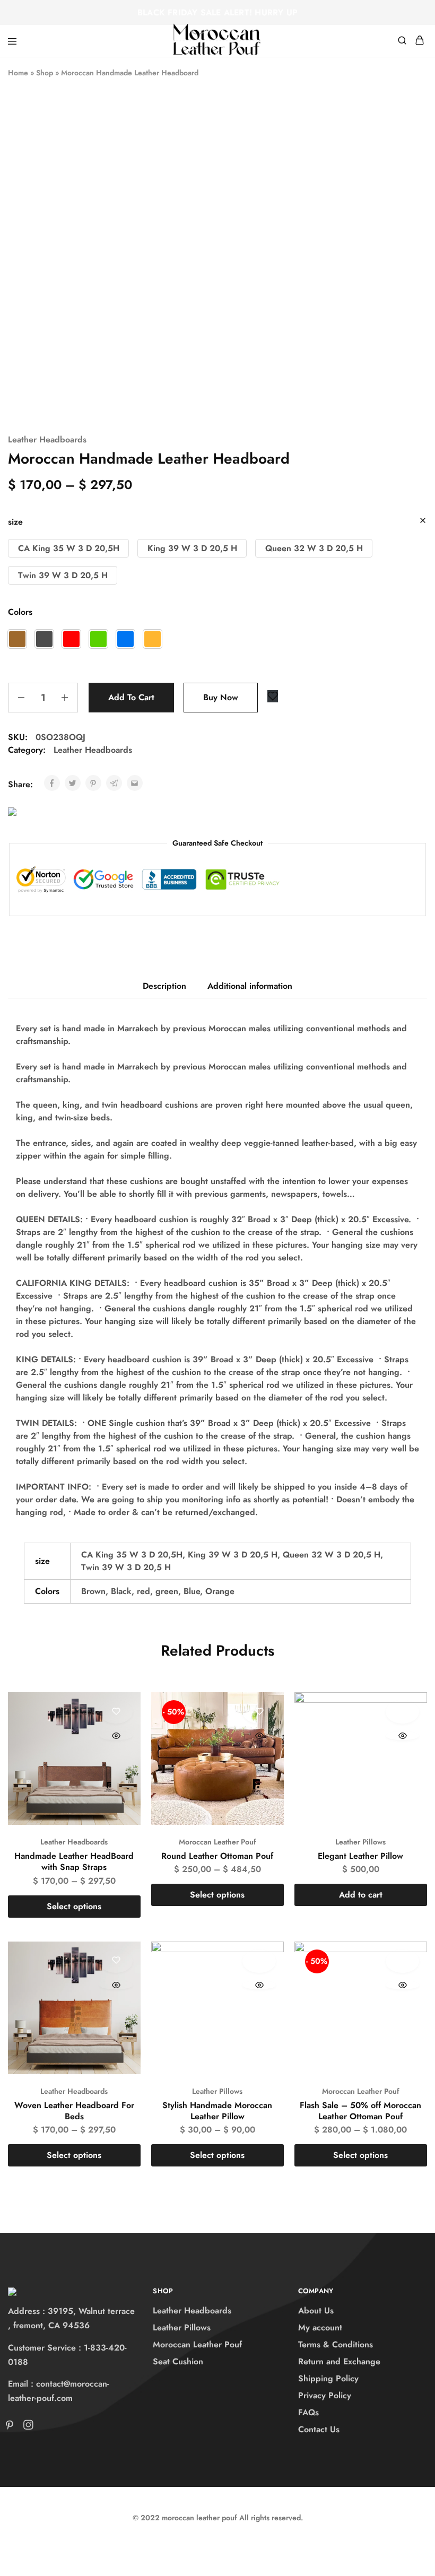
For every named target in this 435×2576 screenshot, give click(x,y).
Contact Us (319, 2429)
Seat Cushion (178, 2361)
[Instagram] (26, 2427)
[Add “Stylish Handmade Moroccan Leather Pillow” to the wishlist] (259, 1961)
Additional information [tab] (250, 986)
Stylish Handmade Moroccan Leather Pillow (217, 2111)
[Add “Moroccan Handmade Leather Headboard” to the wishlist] (273, 696)
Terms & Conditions (336, 2344)
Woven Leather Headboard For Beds (74, 2111)
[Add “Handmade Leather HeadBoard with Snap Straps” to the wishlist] (116, 1712)
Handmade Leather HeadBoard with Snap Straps (74, 1861)
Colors (20, 612)
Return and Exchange (339, 2361)
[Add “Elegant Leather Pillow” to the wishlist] (402, 1712)
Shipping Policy (328, 2378)
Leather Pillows (360, 1842)
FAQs (308, 2412)
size (15, 522)
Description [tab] (164, 986)
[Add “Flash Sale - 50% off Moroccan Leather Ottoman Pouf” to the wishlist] (402, 1961)
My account (320, 2327)
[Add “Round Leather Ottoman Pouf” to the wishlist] (259, 1712)
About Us (316, 2310)
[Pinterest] (12, 2427)
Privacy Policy (325, 2395)
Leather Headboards (47, 440)
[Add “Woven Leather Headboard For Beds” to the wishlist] (116, 1961)
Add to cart (131, 697)
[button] (68, 548)
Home (18, 73)
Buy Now (221, 697)
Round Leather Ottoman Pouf (217, 1856)
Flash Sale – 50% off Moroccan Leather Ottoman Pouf (360, 2111)
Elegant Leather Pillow (360, 1856)
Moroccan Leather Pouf (217, 1842)
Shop (45, 73)
